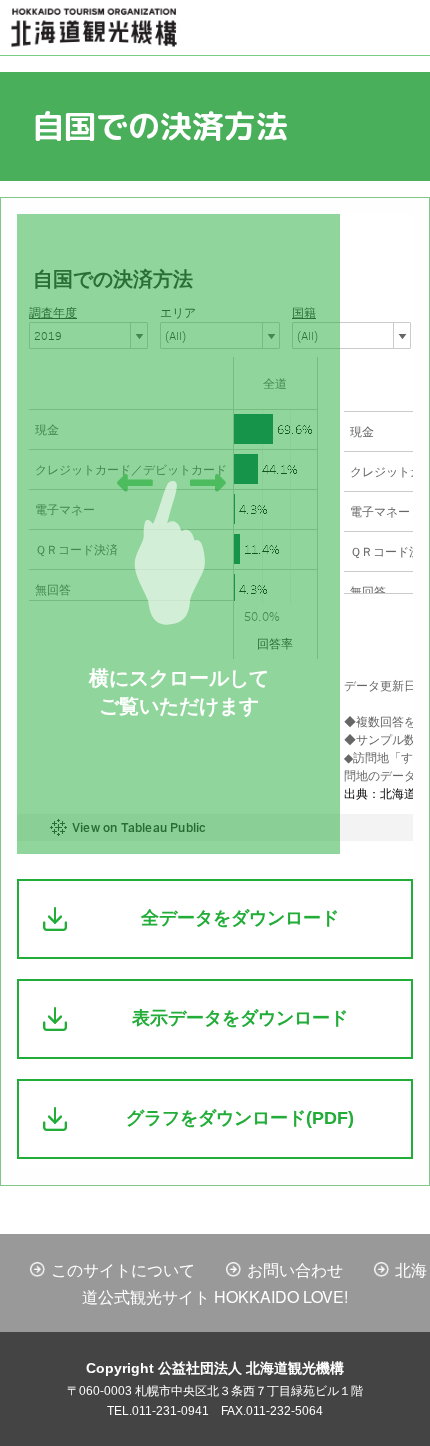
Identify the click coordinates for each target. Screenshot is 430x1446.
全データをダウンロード (240, 918)
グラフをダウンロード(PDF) (240, 1118)
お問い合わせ (295, 1269)
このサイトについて (123, 1269)
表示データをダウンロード (240, 1018)
